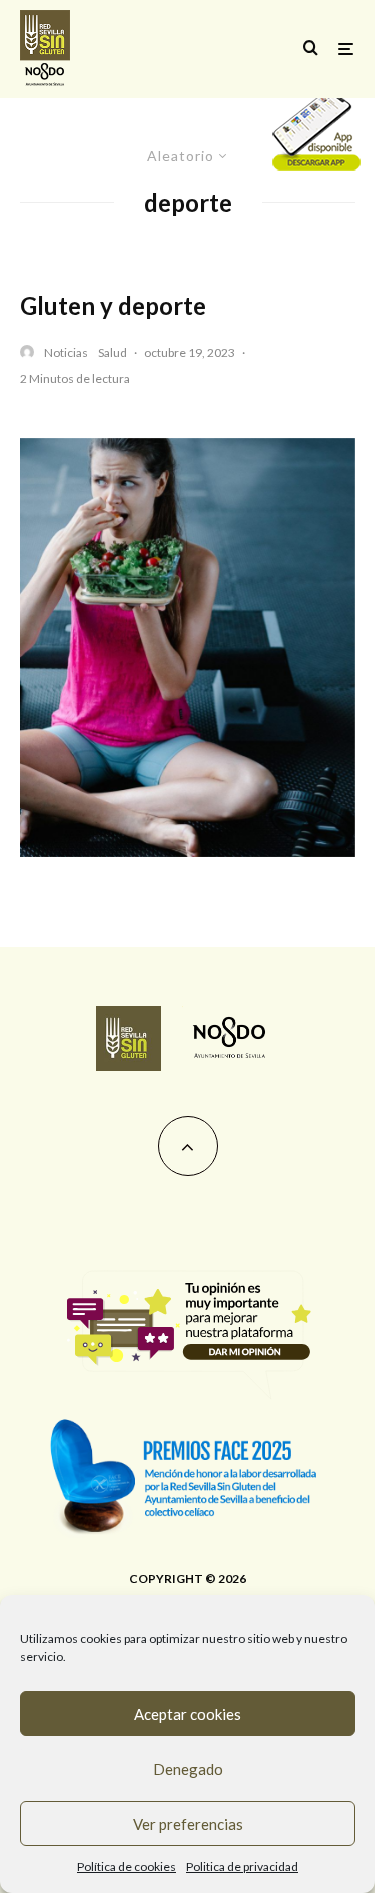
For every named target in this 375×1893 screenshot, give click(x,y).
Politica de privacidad (242, 1866)
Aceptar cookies (187, 1714)
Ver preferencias (188, 1824)
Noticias (66, 352)
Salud (112, 352)
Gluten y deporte (113, 305)
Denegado (188, 1769)
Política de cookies (126, 1866)
